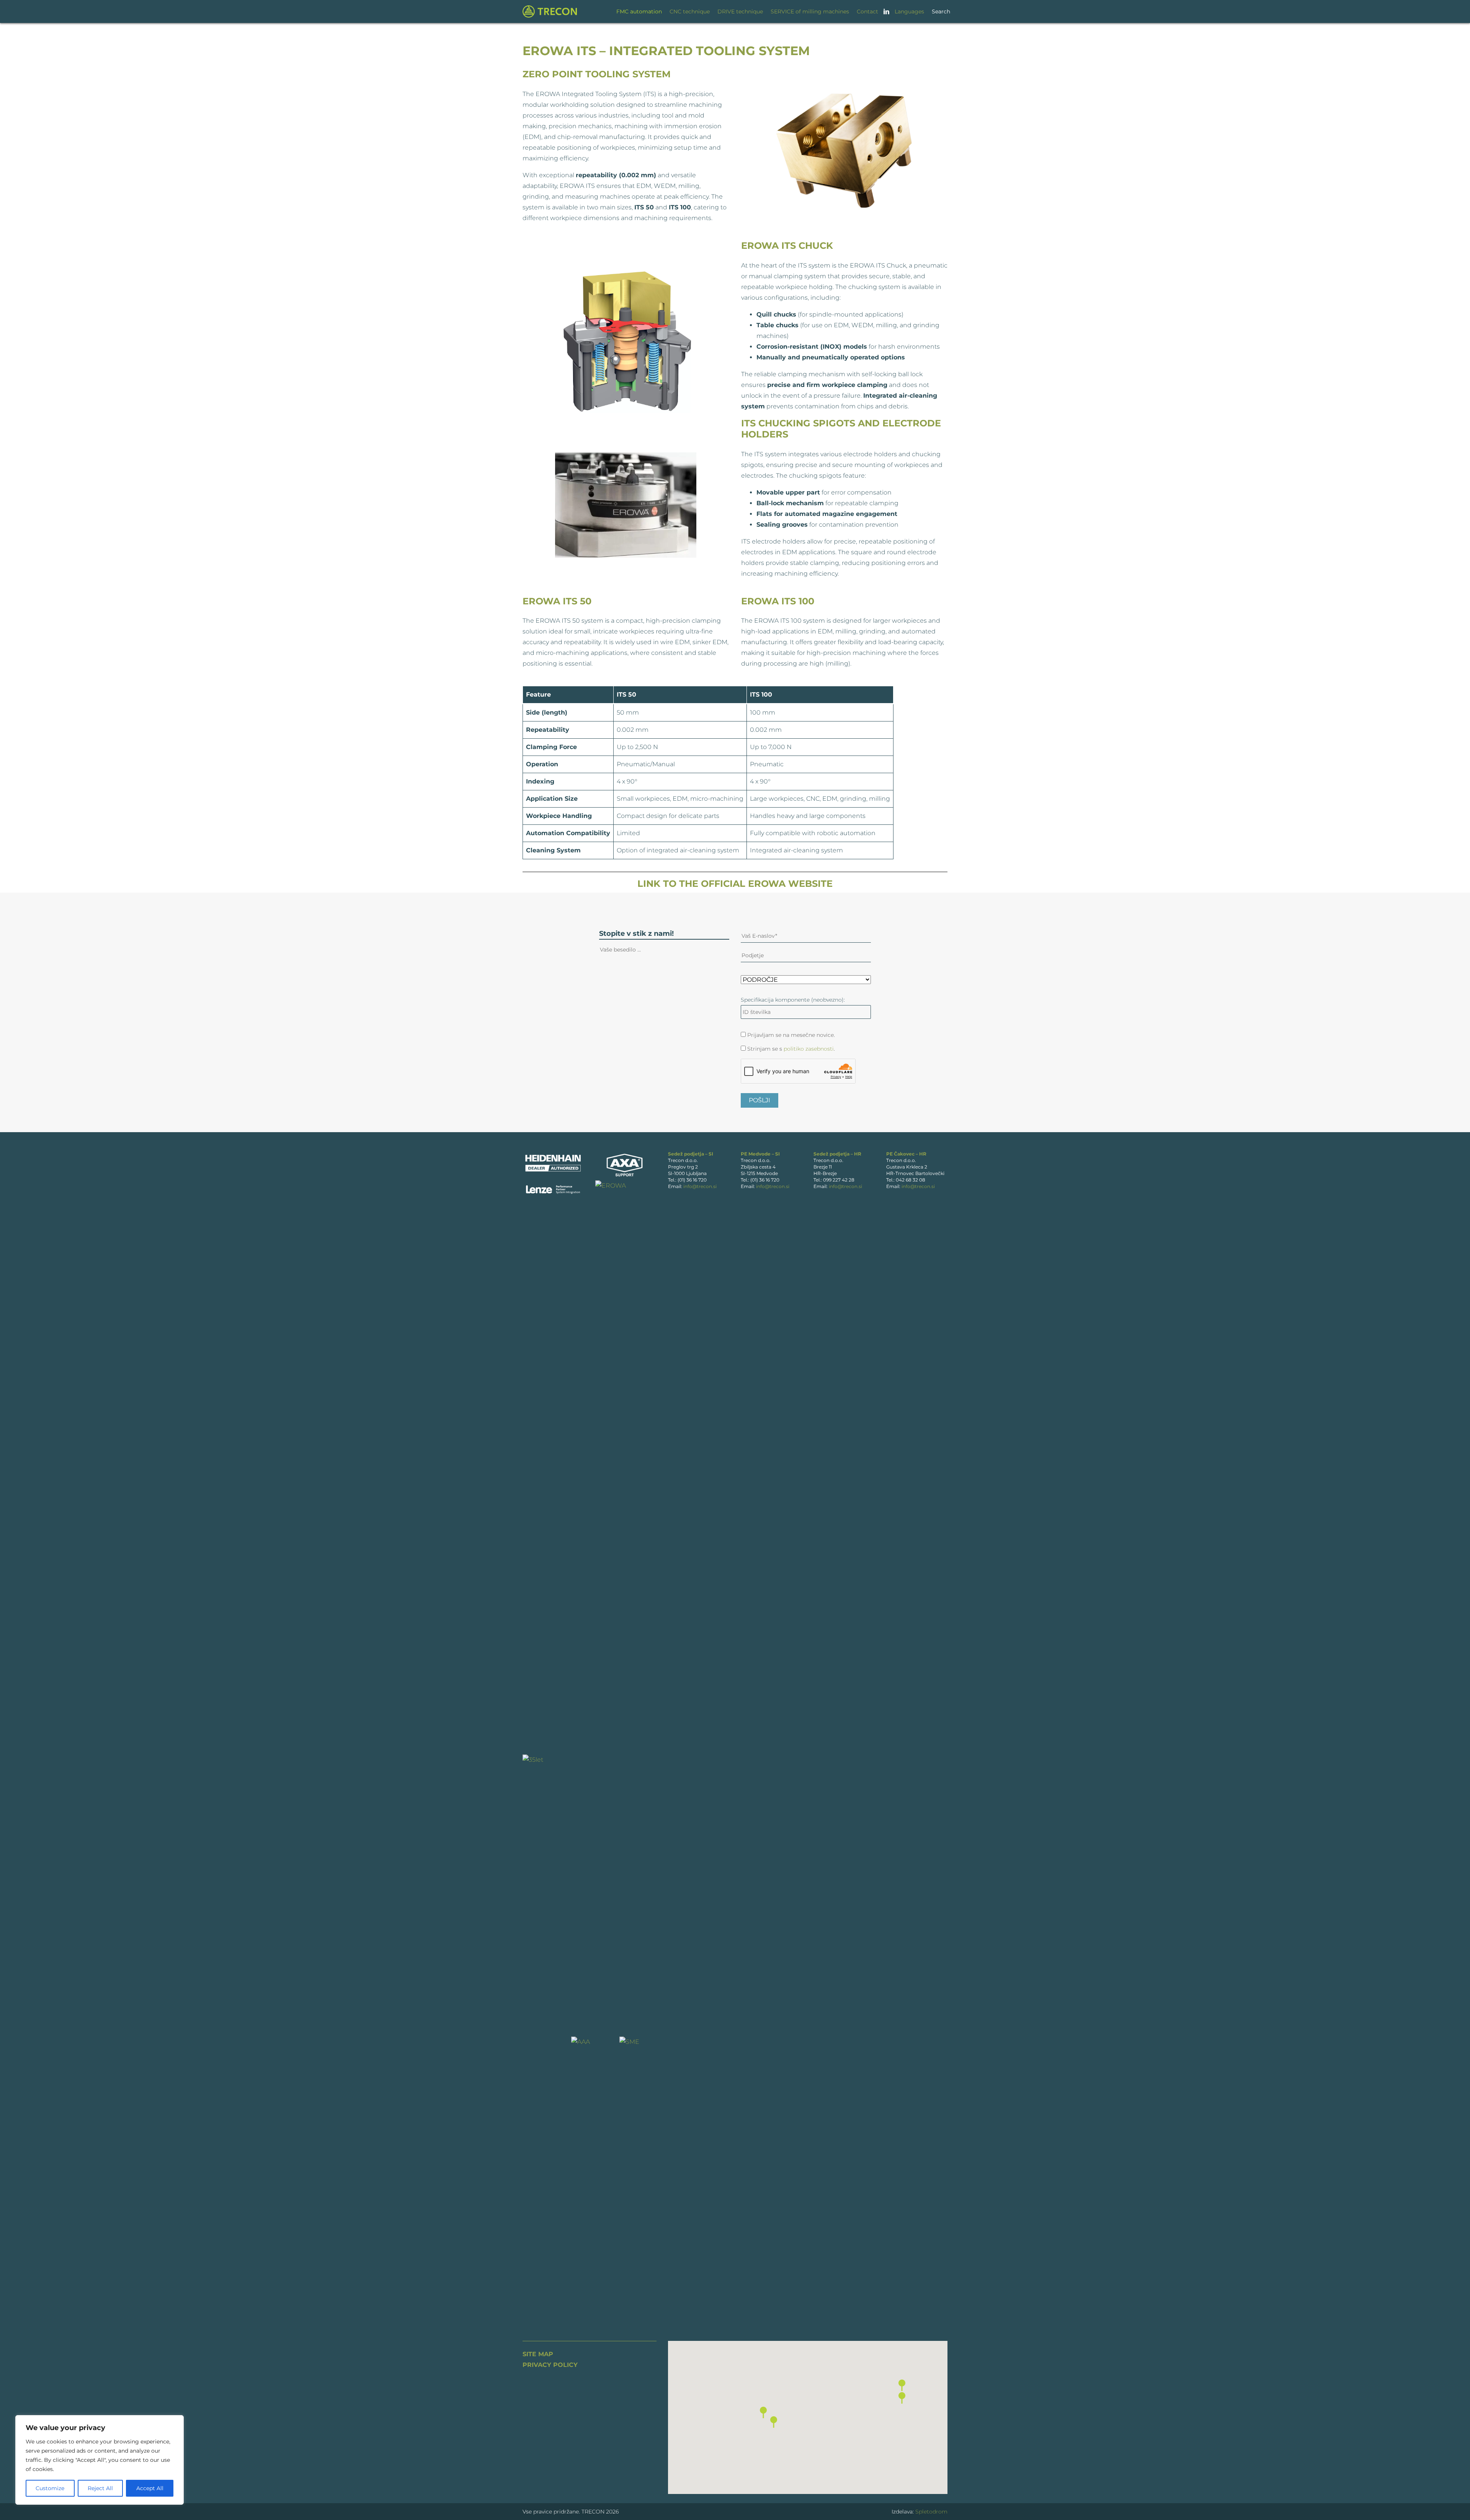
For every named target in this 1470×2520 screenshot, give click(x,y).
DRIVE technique (740, 11)
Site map (538, 2354)
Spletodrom (931, 2512)
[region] (100, 2460)
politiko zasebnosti (809, 1049)
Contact (867, 11)
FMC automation (639, 11)
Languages (909, 11)
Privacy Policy (550, 2365)
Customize (50, 2488)
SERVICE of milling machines (810, 11)
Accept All (150, 2488)
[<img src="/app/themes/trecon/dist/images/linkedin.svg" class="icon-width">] (886, 11)
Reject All (100, 2488)
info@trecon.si (700, 1186)
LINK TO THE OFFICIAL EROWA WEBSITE (735, 884)
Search (941, 11)
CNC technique (690, 11)
